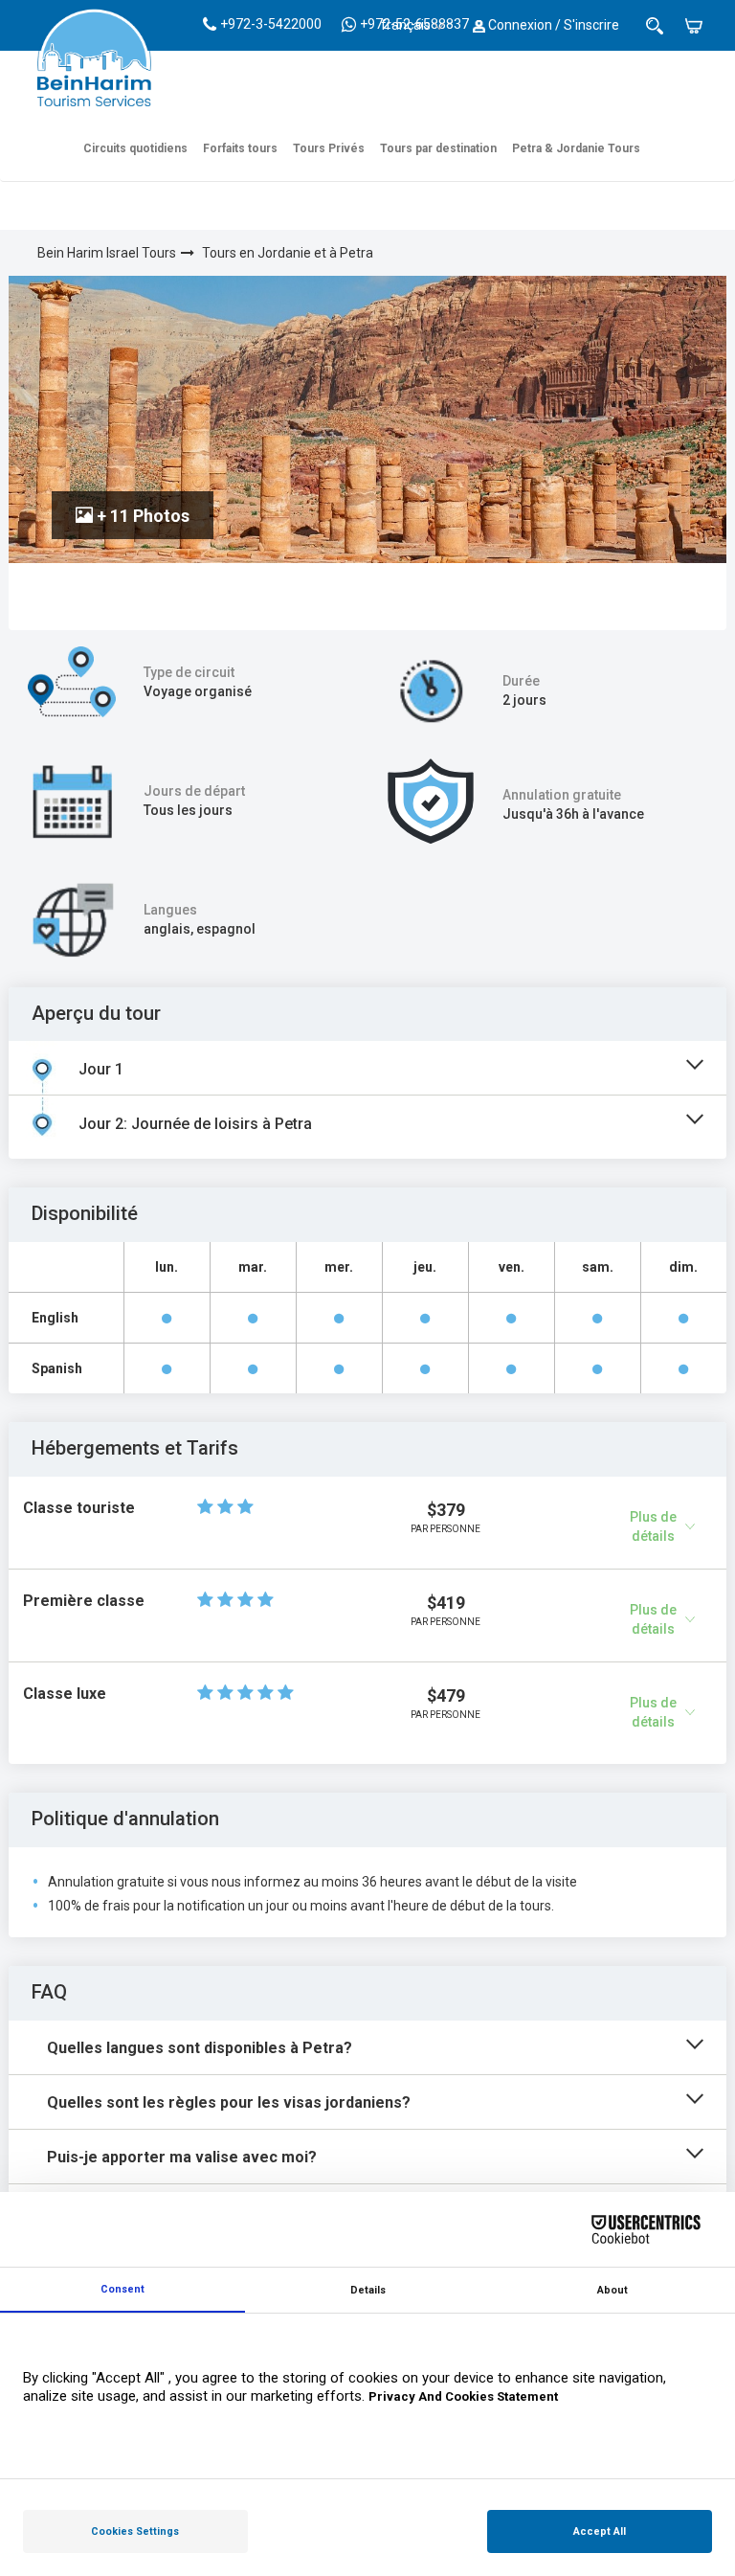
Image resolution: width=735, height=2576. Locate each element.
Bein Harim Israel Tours (107, 253)
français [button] (406, 25)
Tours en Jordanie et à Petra (288, 253)
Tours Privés (329, 148)
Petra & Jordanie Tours (576, 148)
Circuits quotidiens (135, 148)
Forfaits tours (240, 148)
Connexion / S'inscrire (552, 25)
